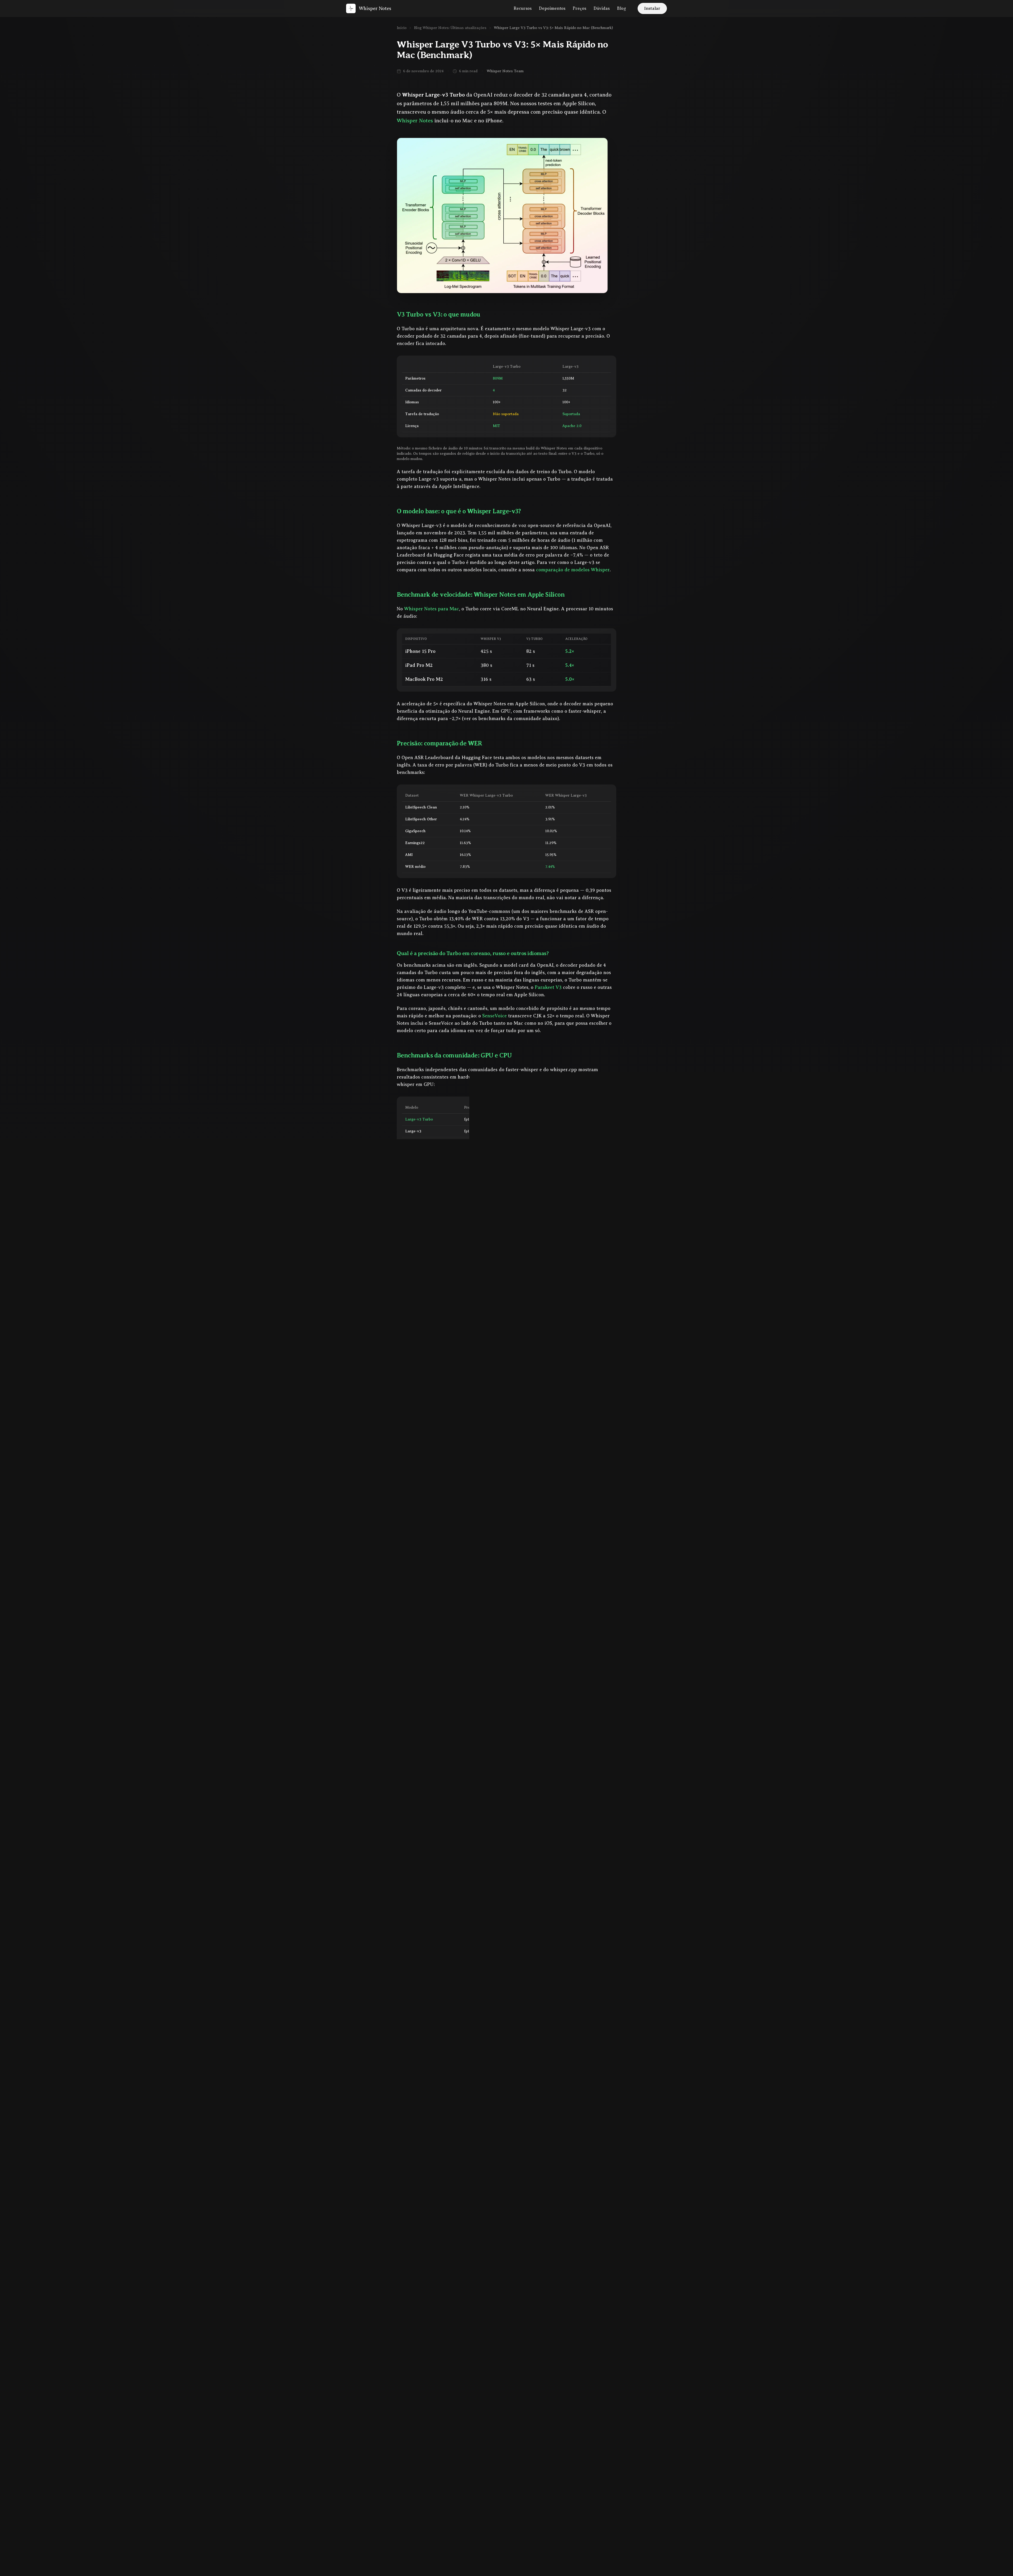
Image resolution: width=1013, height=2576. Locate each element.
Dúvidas (602, 8)
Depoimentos (552, 8)
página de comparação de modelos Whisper (459, 2094)
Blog (622, 8)
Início (402, 28)
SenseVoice (494, 1016)
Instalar (652, 8)
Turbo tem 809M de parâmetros (515, 1495)
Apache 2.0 (572, 426)
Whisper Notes (415, 121)
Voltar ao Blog (418, 2316)
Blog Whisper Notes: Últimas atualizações (450, 28)
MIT (496, 426)
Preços (579, 8)
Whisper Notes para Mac (432, 609)
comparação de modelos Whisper (573, 570)
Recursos (523, 8)
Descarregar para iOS (474, 2123)
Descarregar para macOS (546, 2124)
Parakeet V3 (548, 987)
